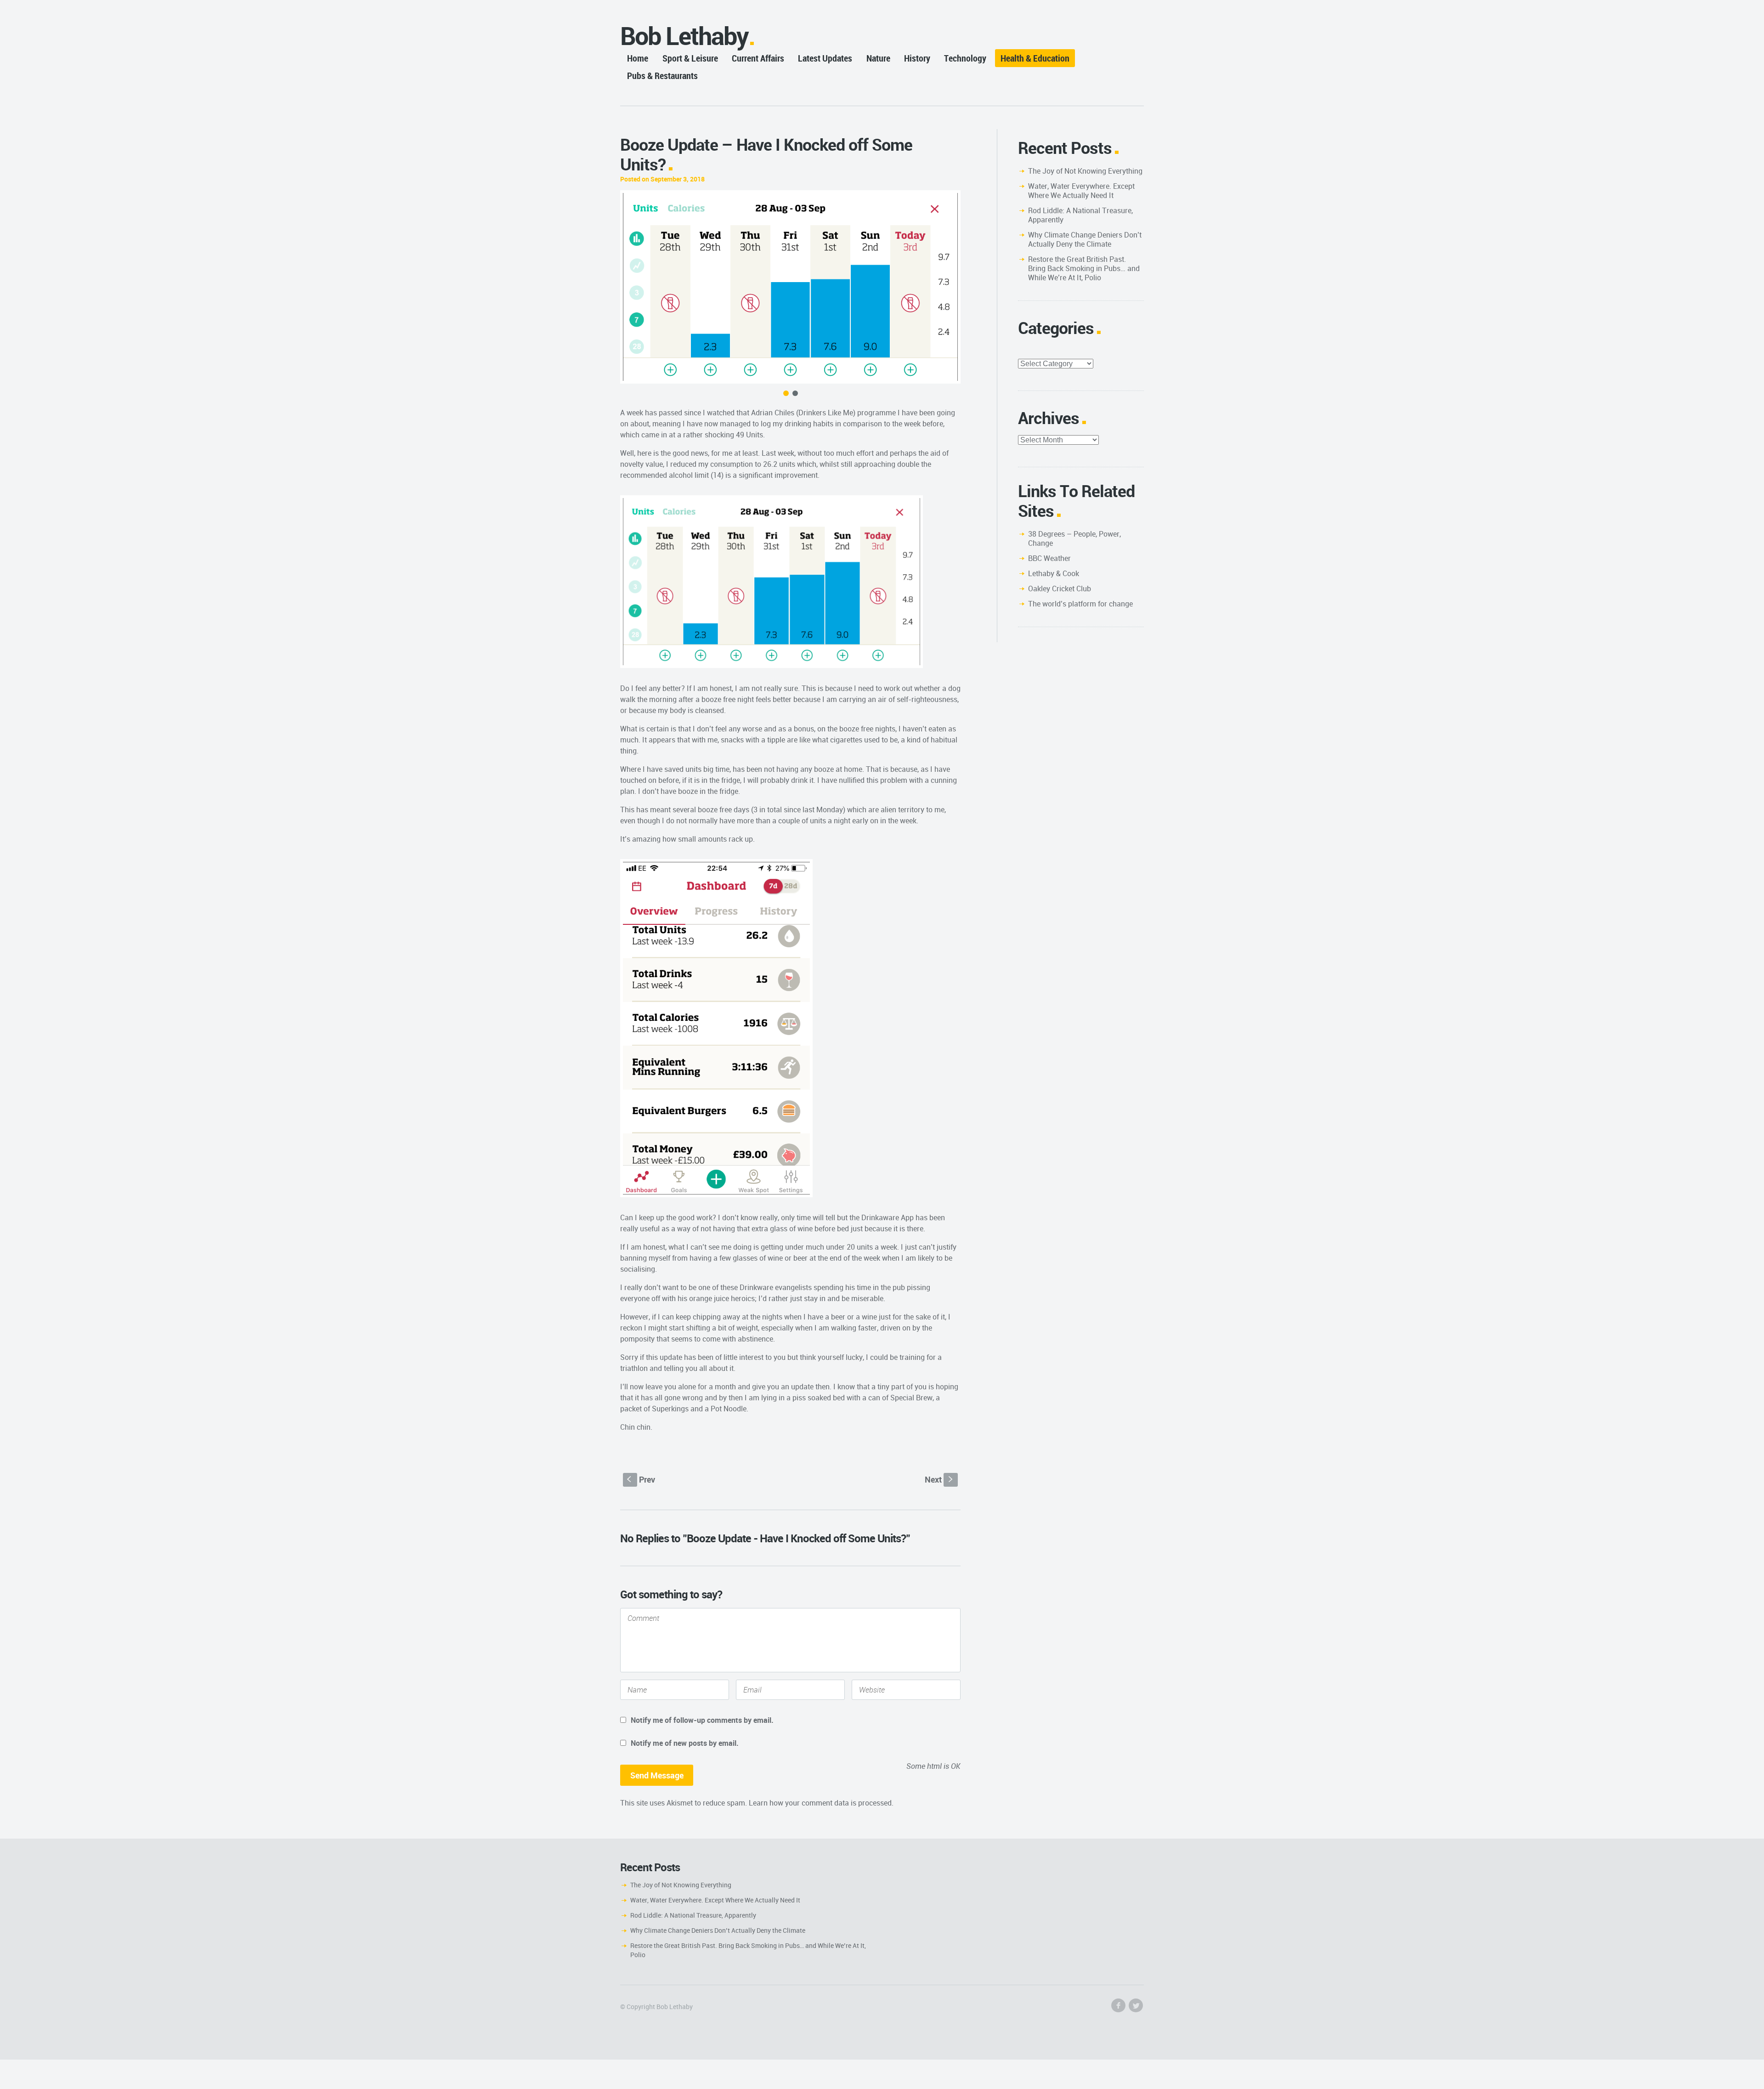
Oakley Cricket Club (1060, 589)
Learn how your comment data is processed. (821, 1803)
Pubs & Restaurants (662, 76)
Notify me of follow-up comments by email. (702, 1720)
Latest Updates (825, 58)
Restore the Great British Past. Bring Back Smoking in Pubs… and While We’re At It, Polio (1084, 268)
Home (638, 58)
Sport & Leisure (690, 58)
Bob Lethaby (684, 36)
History (917, 58)
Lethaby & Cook (1054, 573)
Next (940, 1479)
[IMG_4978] (790, 287)
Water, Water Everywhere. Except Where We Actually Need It (1081, 191)
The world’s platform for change (1080, 604)
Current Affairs (758, 58)
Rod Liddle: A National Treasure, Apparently (1080, 215)
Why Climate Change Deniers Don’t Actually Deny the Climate (1085, 239)
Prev (641, 1479)
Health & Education (1035, 58)
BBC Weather (1049, 558)
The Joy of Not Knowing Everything (1085, 171)
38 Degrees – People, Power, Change (1074, 538)
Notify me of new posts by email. (685, 1743)
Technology (965, 58)
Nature (878, 58)
